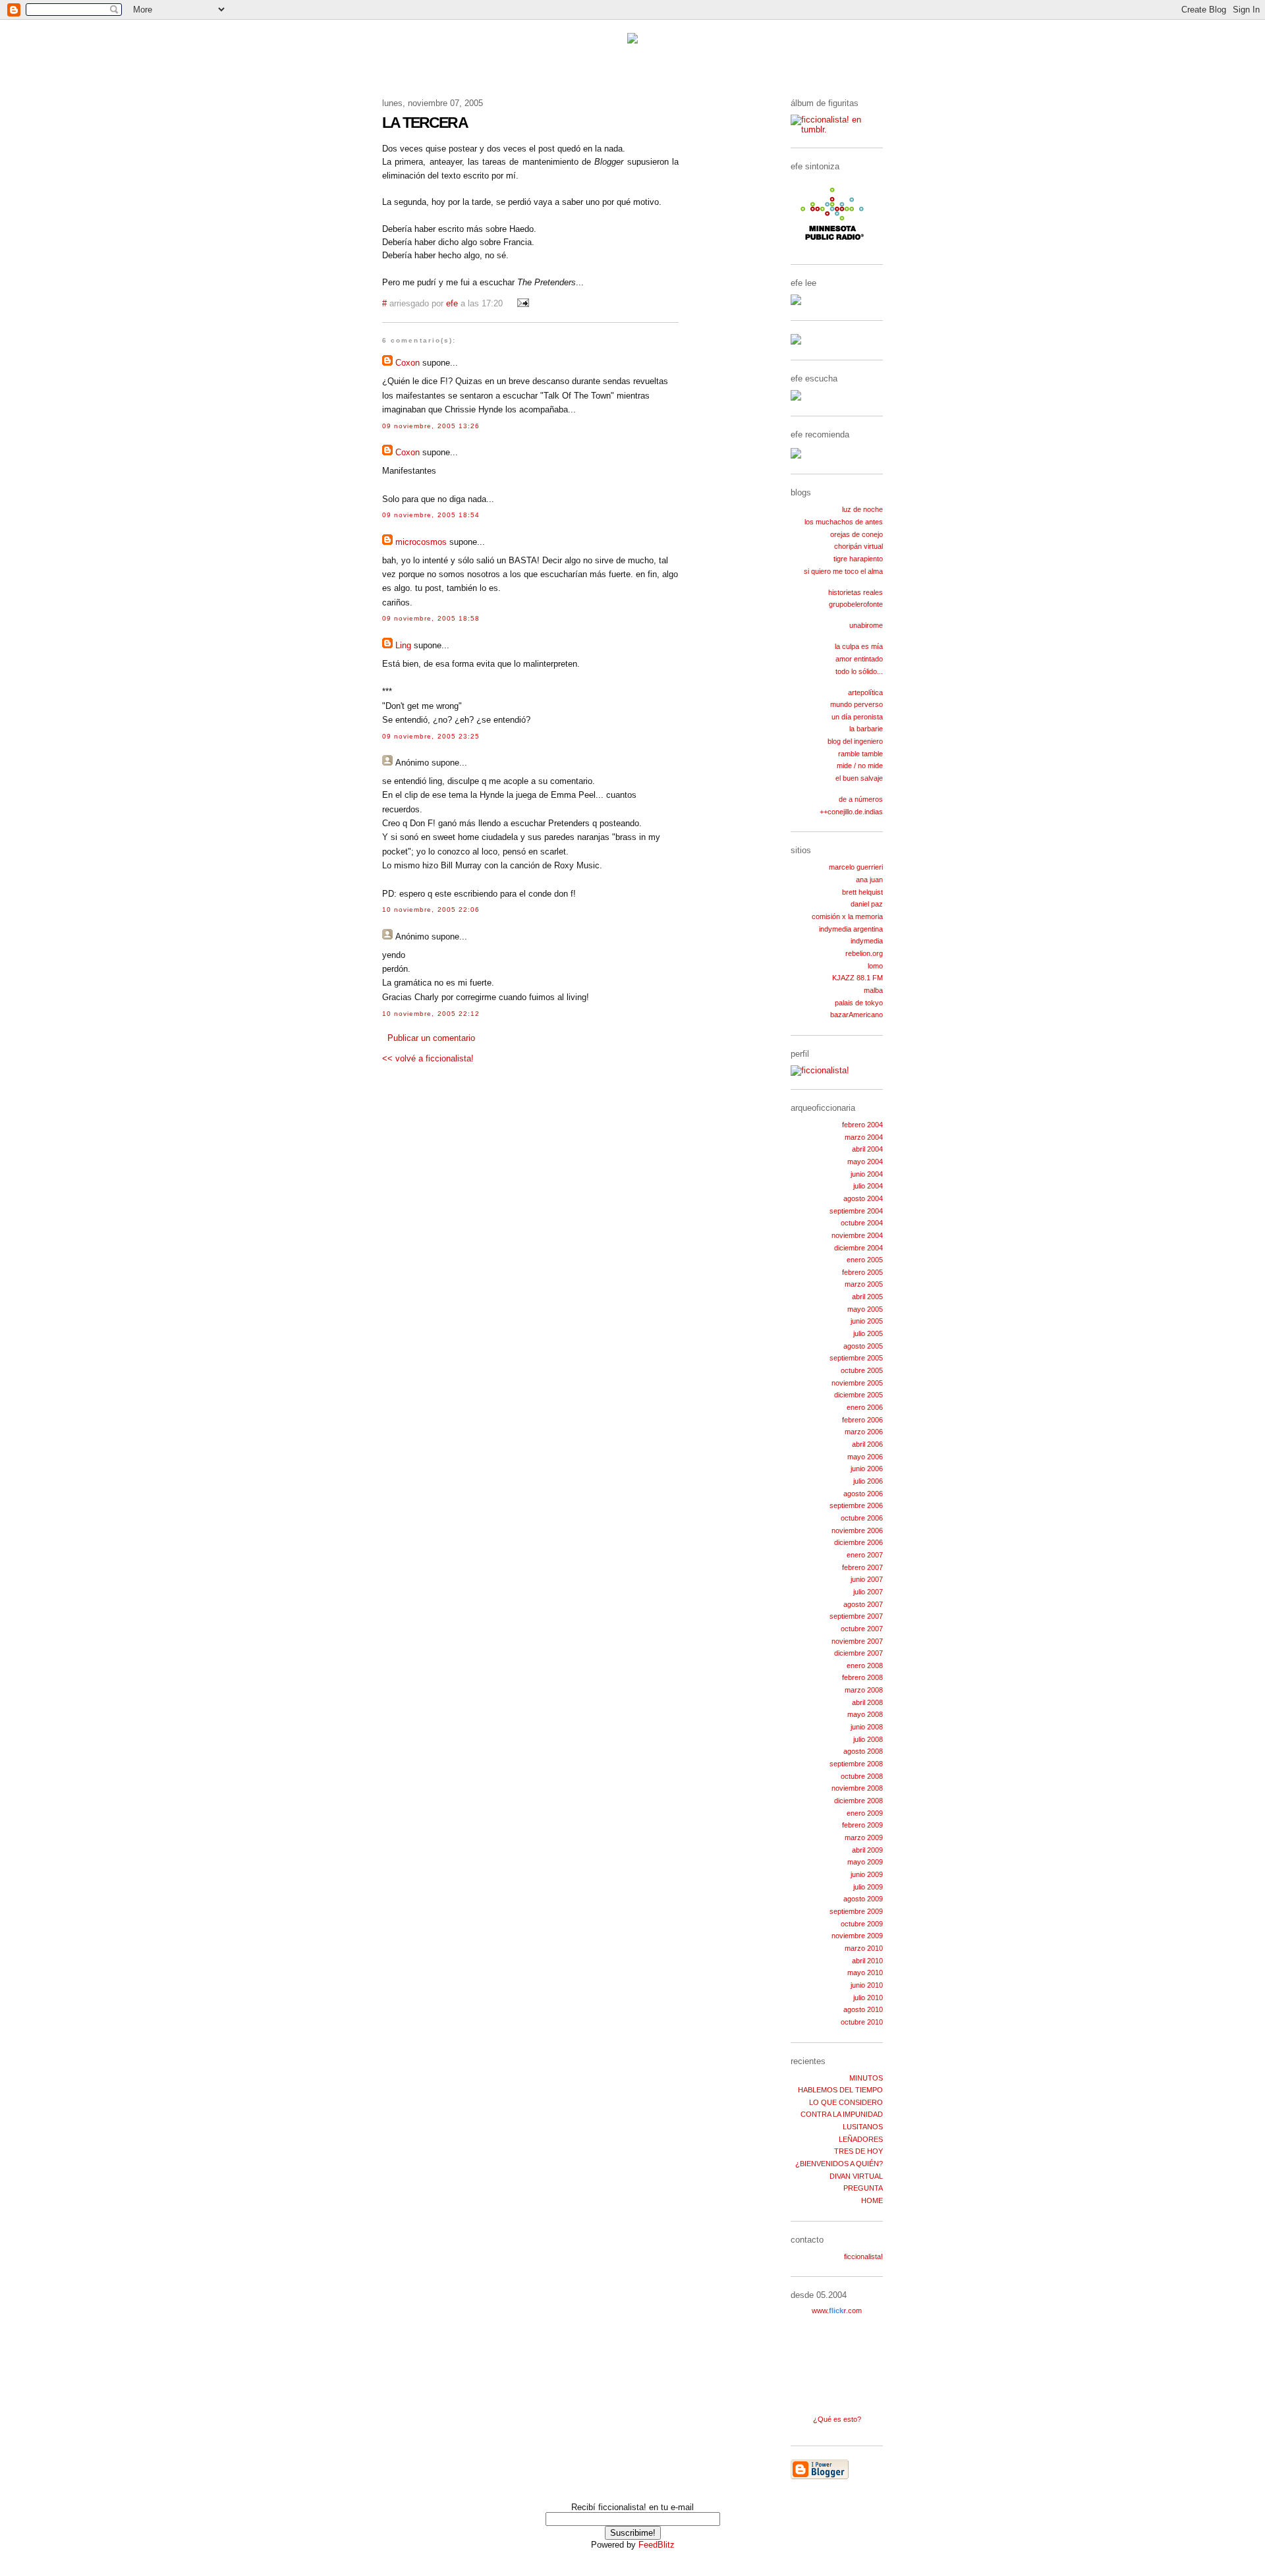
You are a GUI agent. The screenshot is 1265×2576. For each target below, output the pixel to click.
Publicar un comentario (431, 1038)
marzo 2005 (864, 1284)
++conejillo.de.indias (851, 812)
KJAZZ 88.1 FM (857, 978)
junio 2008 (867, 1727)
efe (452, 304)
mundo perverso (857, 704)
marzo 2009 (864, 1837)
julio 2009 (868, 1887)
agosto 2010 (863, 2009)
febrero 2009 (862, 1825)
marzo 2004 (864, 1137)
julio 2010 (868, 1998)
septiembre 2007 (856, 1616)
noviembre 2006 (857, 1530)
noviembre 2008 (857, 1788)
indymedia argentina (851, 929)
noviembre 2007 (857, 1641)
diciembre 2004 (858, 1248)
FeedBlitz (657, 2545)
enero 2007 (865, 1555)
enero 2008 (865, 1666)
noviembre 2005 (857, 1383)
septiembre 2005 (856, 1358)
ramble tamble (860, 754)
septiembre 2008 (856, 1764)
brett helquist (862, 892)
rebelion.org (864, 953)
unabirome (866, 625)
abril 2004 (867, 1149)
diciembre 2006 (858, 1542)
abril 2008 (867, 1702)
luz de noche (862, 509)
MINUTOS (866, 2078)
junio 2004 (867, 1174)
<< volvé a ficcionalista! (428, 1058)
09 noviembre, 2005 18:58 (431, 618)
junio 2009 (867, 1874)
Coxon (408, 363)
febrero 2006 (862, 1420)
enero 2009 (865, 1813)
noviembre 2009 (857, 1936)
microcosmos (421, 542)
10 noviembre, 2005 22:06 (431, 910)
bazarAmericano (857, 1015)
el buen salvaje (859, 778)
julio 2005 (868, 1333)
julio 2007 (868, 1592)
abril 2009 (867, 1850)
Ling (403, 645)
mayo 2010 (865, 1973)
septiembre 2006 (856, 1505)
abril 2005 (867, 1297)
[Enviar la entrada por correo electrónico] (521, 304)
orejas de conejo (857, 534)
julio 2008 (868, 1739)
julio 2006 (868, 1481)
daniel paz (867, 904)
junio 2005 (867, 1321)
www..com (837, 2310)
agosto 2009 (863, 1899)
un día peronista (857, 717)
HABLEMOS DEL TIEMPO (840, 2090)
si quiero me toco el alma (843, 571)
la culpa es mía (859, 646)
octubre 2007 (862, 1629)
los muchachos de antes (844, 522)
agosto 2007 (863, 1604)
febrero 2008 (862, 1677)
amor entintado (859, 659)
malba (873, 990)
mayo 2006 (865, 1457)
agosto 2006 (863, 1494)
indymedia (867, 941)
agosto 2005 (863, 1346)
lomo (875, 966)
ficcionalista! (863, 2256)
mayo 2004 (865, 1162)
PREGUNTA (863, 2188)
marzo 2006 (864, 1432)
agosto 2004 (863, 1198)
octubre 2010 (862, 2022)
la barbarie (866, 729)
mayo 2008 (865, 1714)
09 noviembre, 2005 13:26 (431, 426)
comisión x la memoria (847, 916)
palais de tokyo (859, 1003)
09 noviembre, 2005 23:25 (431, 736)
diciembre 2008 (858, 1801)
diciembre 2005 (858, 1395)
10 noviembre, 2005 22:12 (431, 1014)
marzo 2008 (864, 1690)
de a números (861, 799)
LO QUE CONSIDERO (846, 2102)
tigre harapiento (858, 559)
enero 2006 (865, 1407)
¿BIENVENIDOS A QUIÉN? (839, 2164)
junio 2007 (867, 1579)
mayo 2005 (865, 1309)
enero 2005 (865, 1260)
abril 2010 (867, 1961)
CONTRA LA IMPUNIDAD (842, 2114)
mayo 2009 (865, 1862)
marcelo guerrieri (856, 867)
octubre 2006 (862, 1518)
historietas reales (856, 592)
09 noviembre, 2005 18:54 (431, 515)
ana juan (869, 880)
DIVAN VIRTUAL (856, 2176)
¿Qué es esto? (837, 2419)
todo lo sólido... (859, 671)
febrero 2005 (862, 1272)
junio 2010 (867, 1985)
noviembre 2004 (857, 1235)
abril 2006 (867, 1444)
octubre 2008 (862, 1776)
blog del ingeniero (855, 741)
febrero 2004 (862, 1125)
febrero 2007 (862, 1567)
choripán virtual (858, 546)
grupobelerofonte (856, 604)
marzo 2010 (864, 1948)
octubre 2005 (862, 1370)
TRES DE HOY (858, 2151)
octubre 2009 (862, 1924)
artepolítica (865, 692)
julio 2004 (868, 1186)
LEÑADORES (861, 2139)
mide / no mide (860, 766)
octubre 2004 (862, 1223)
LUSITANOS (863, 2127)
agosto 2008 (863, 1751)
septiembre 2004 (856, 1211)
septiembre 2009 (856, 1911)
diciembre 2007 (858, 1653)
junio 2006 (867, 1469)
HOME (872, 2200)
